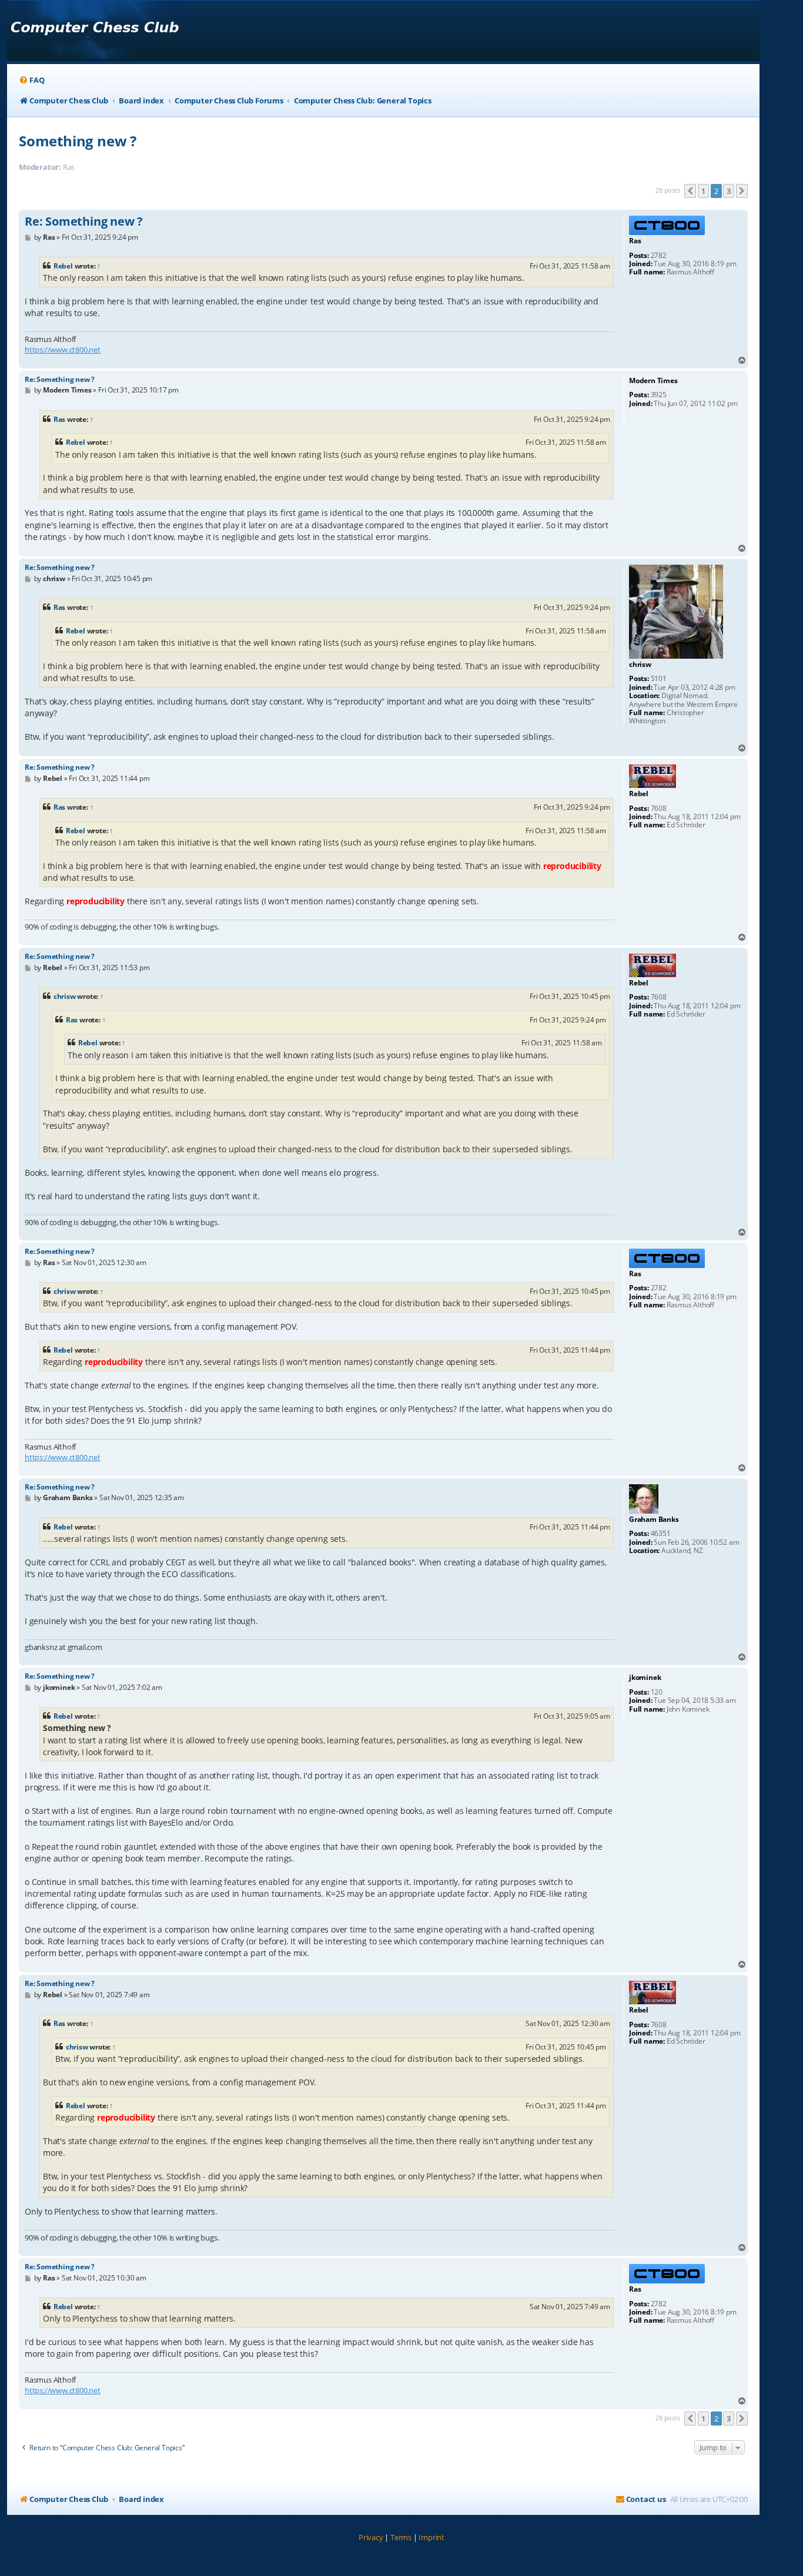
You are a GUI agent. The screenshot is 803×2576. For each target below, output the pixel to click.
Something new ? (78, 141)
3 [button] (729, 191)
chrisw (65, 996)
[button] (690, 191)
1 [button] (703, 191)
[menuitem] (31, 80)
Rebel (63, 266)
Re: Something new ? (84, 222)
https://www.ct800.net (63, 350)
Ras (59, 419)
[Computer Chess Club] (94, 31)
